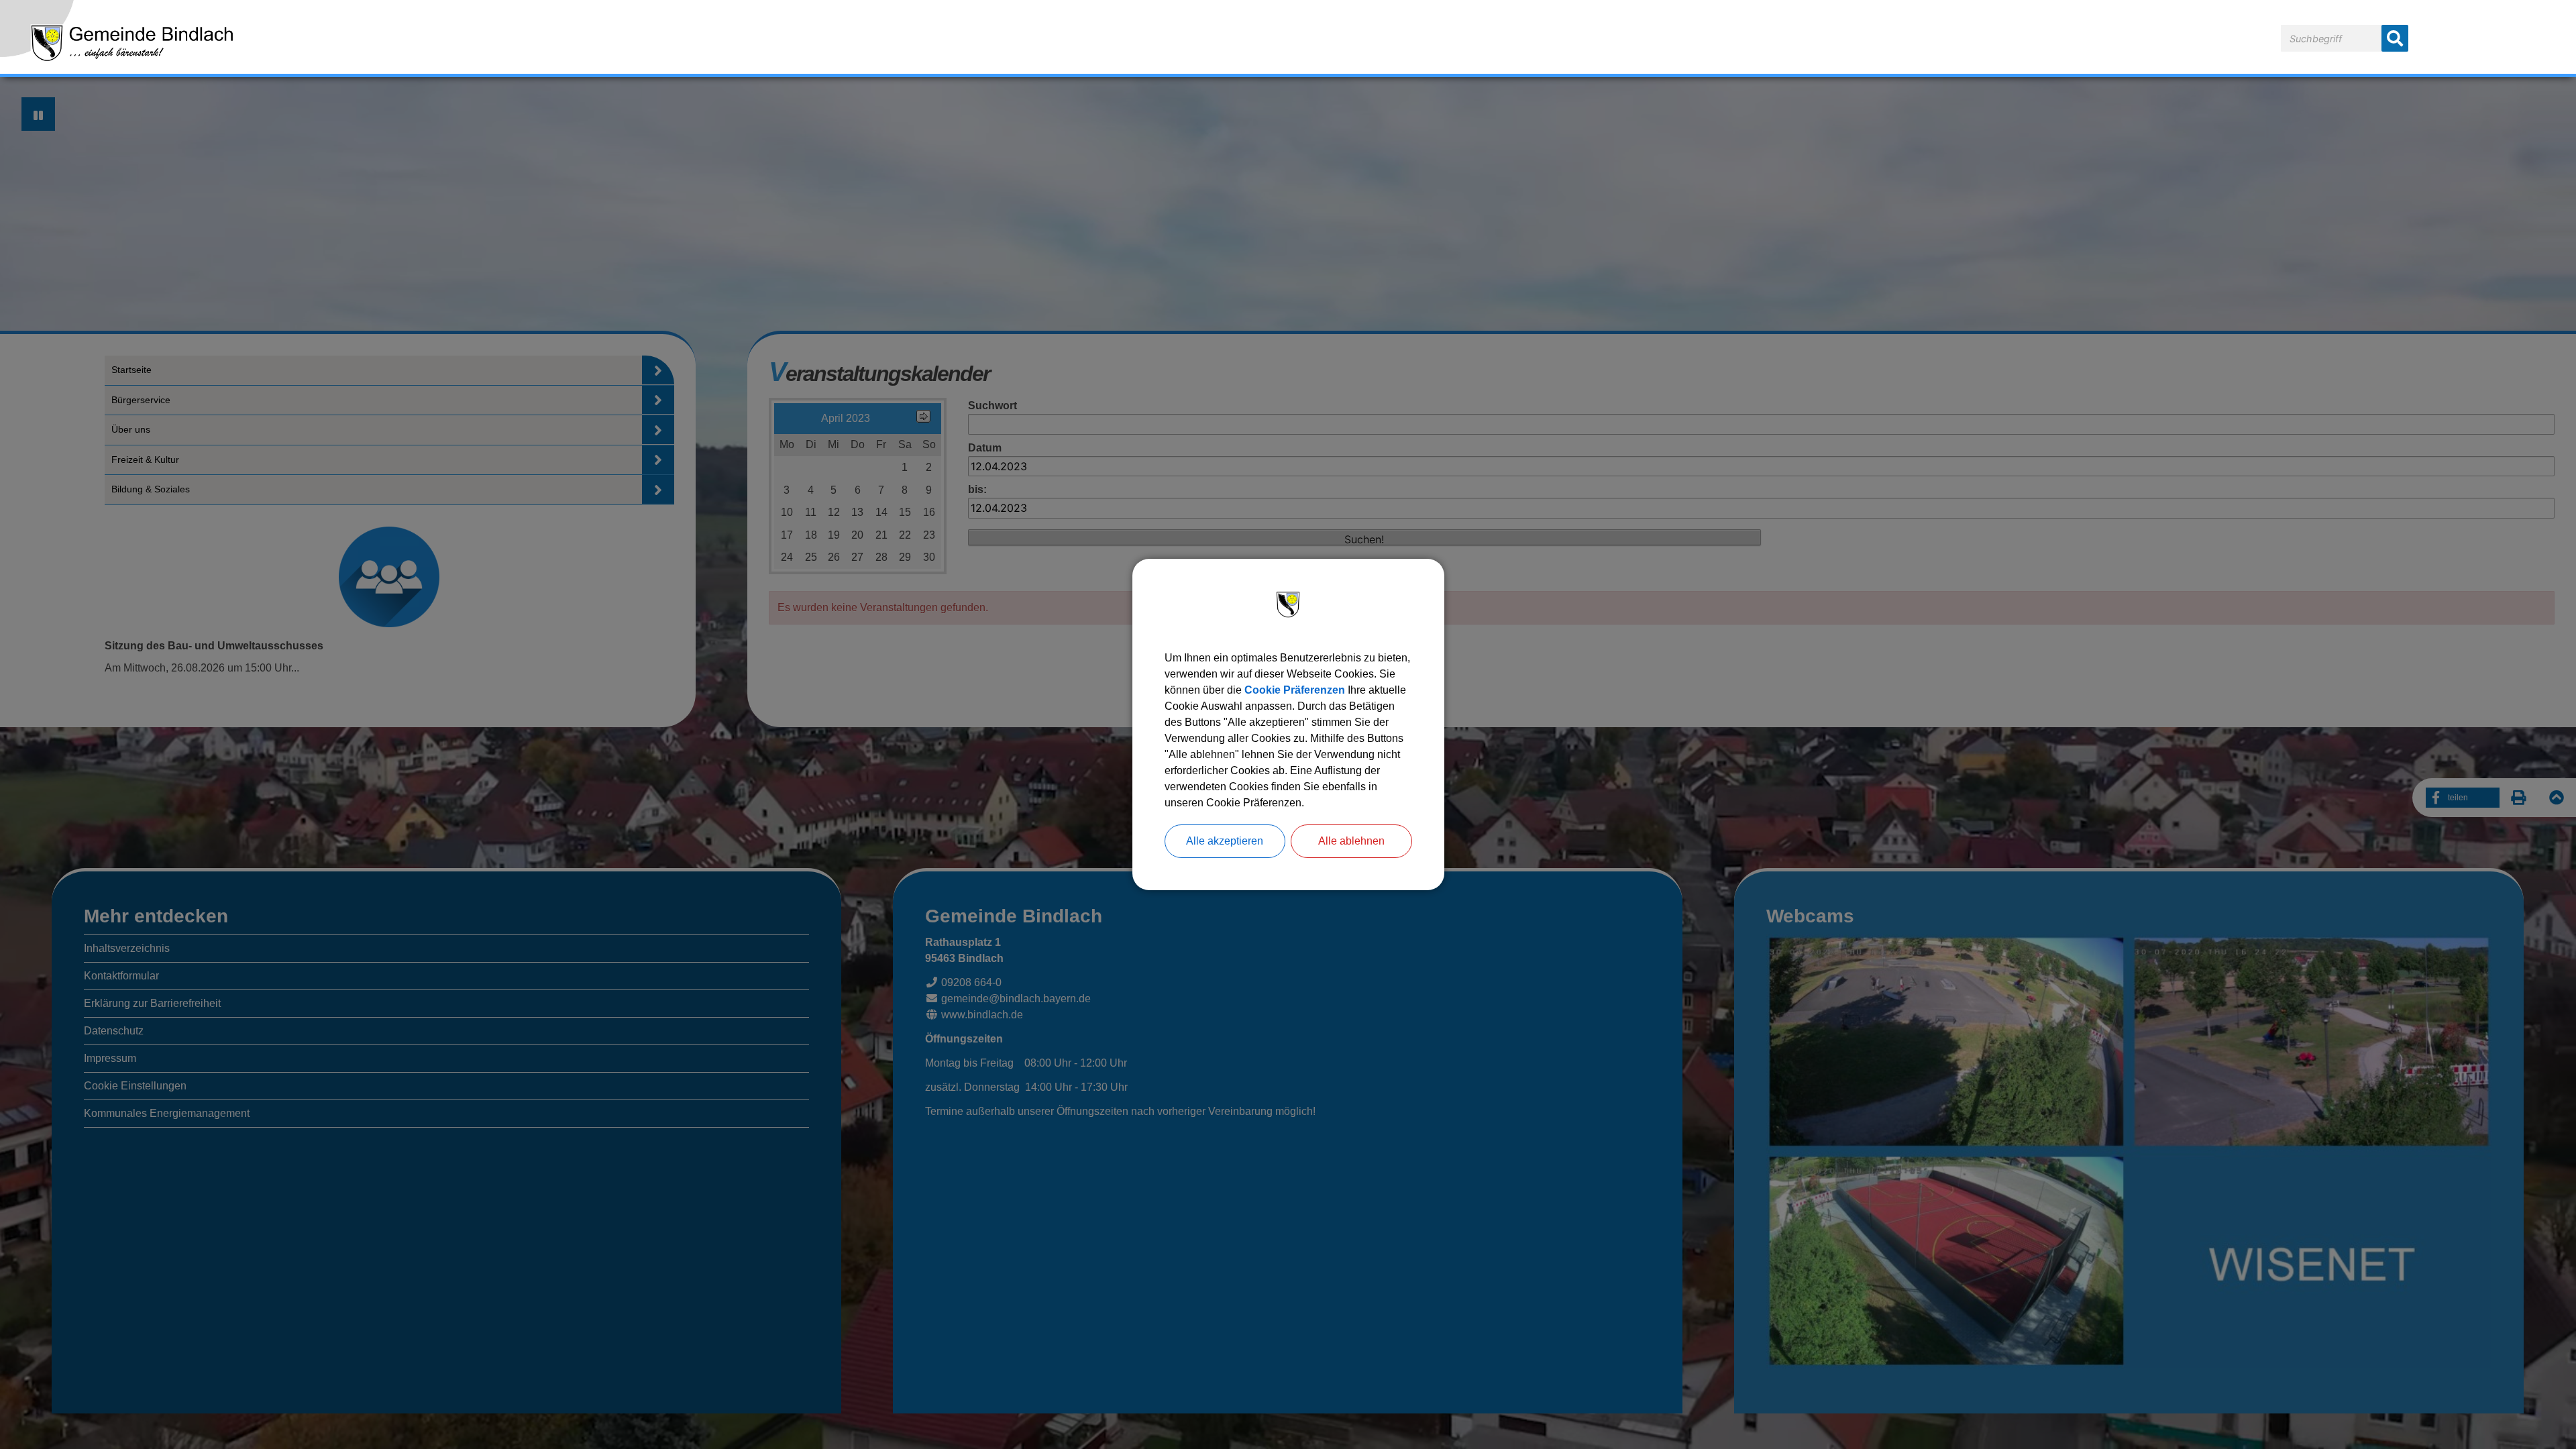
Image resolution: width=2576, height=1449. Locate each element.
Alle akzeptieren (1225, 841)
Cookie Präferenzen (1295, 690)
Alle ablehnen (1351, 841)
